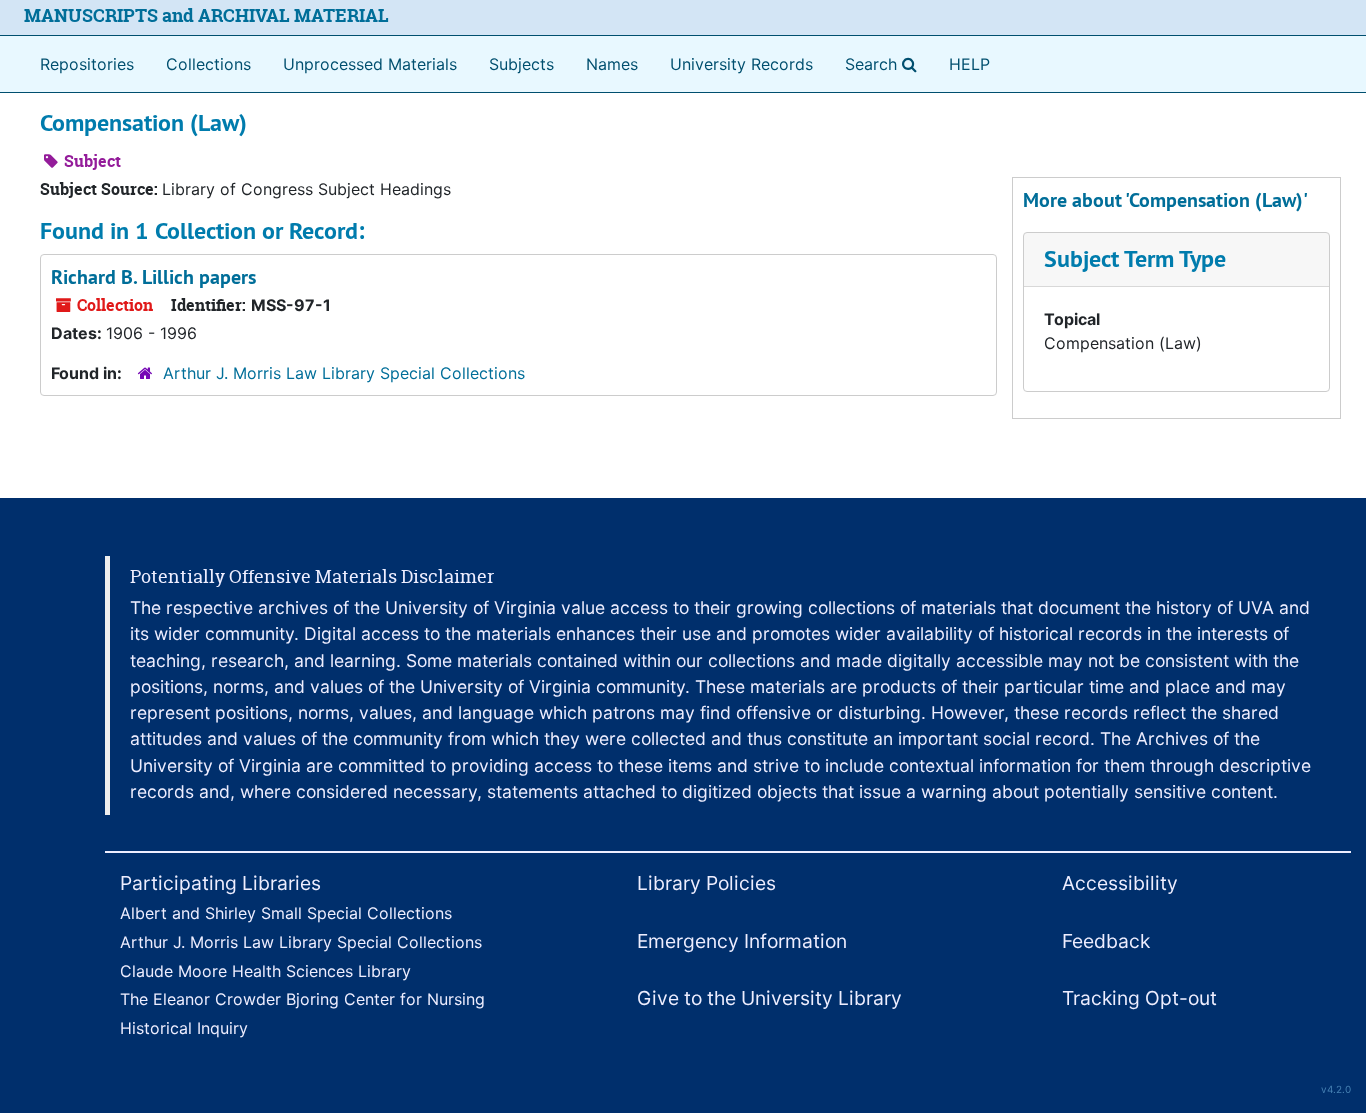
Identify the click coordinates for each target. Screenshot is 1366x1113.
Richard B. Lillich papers (153, 277)
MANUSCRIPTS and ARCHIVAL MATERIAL (206, 15)
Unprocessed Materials (370, 64)
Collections (208, 64)
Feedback (1106, 941)
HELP (969, 64)
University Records (741, 64)
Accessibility (1120, 883)
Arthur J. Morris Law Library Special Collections (344, 373)
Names (612, 64)
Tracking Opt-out (1139, 998)
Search (885, 63)
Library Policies (706, 883)
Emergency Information (742, 941)
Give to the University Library (769, 998)
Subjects (521, 64)
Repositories (87, 64)
